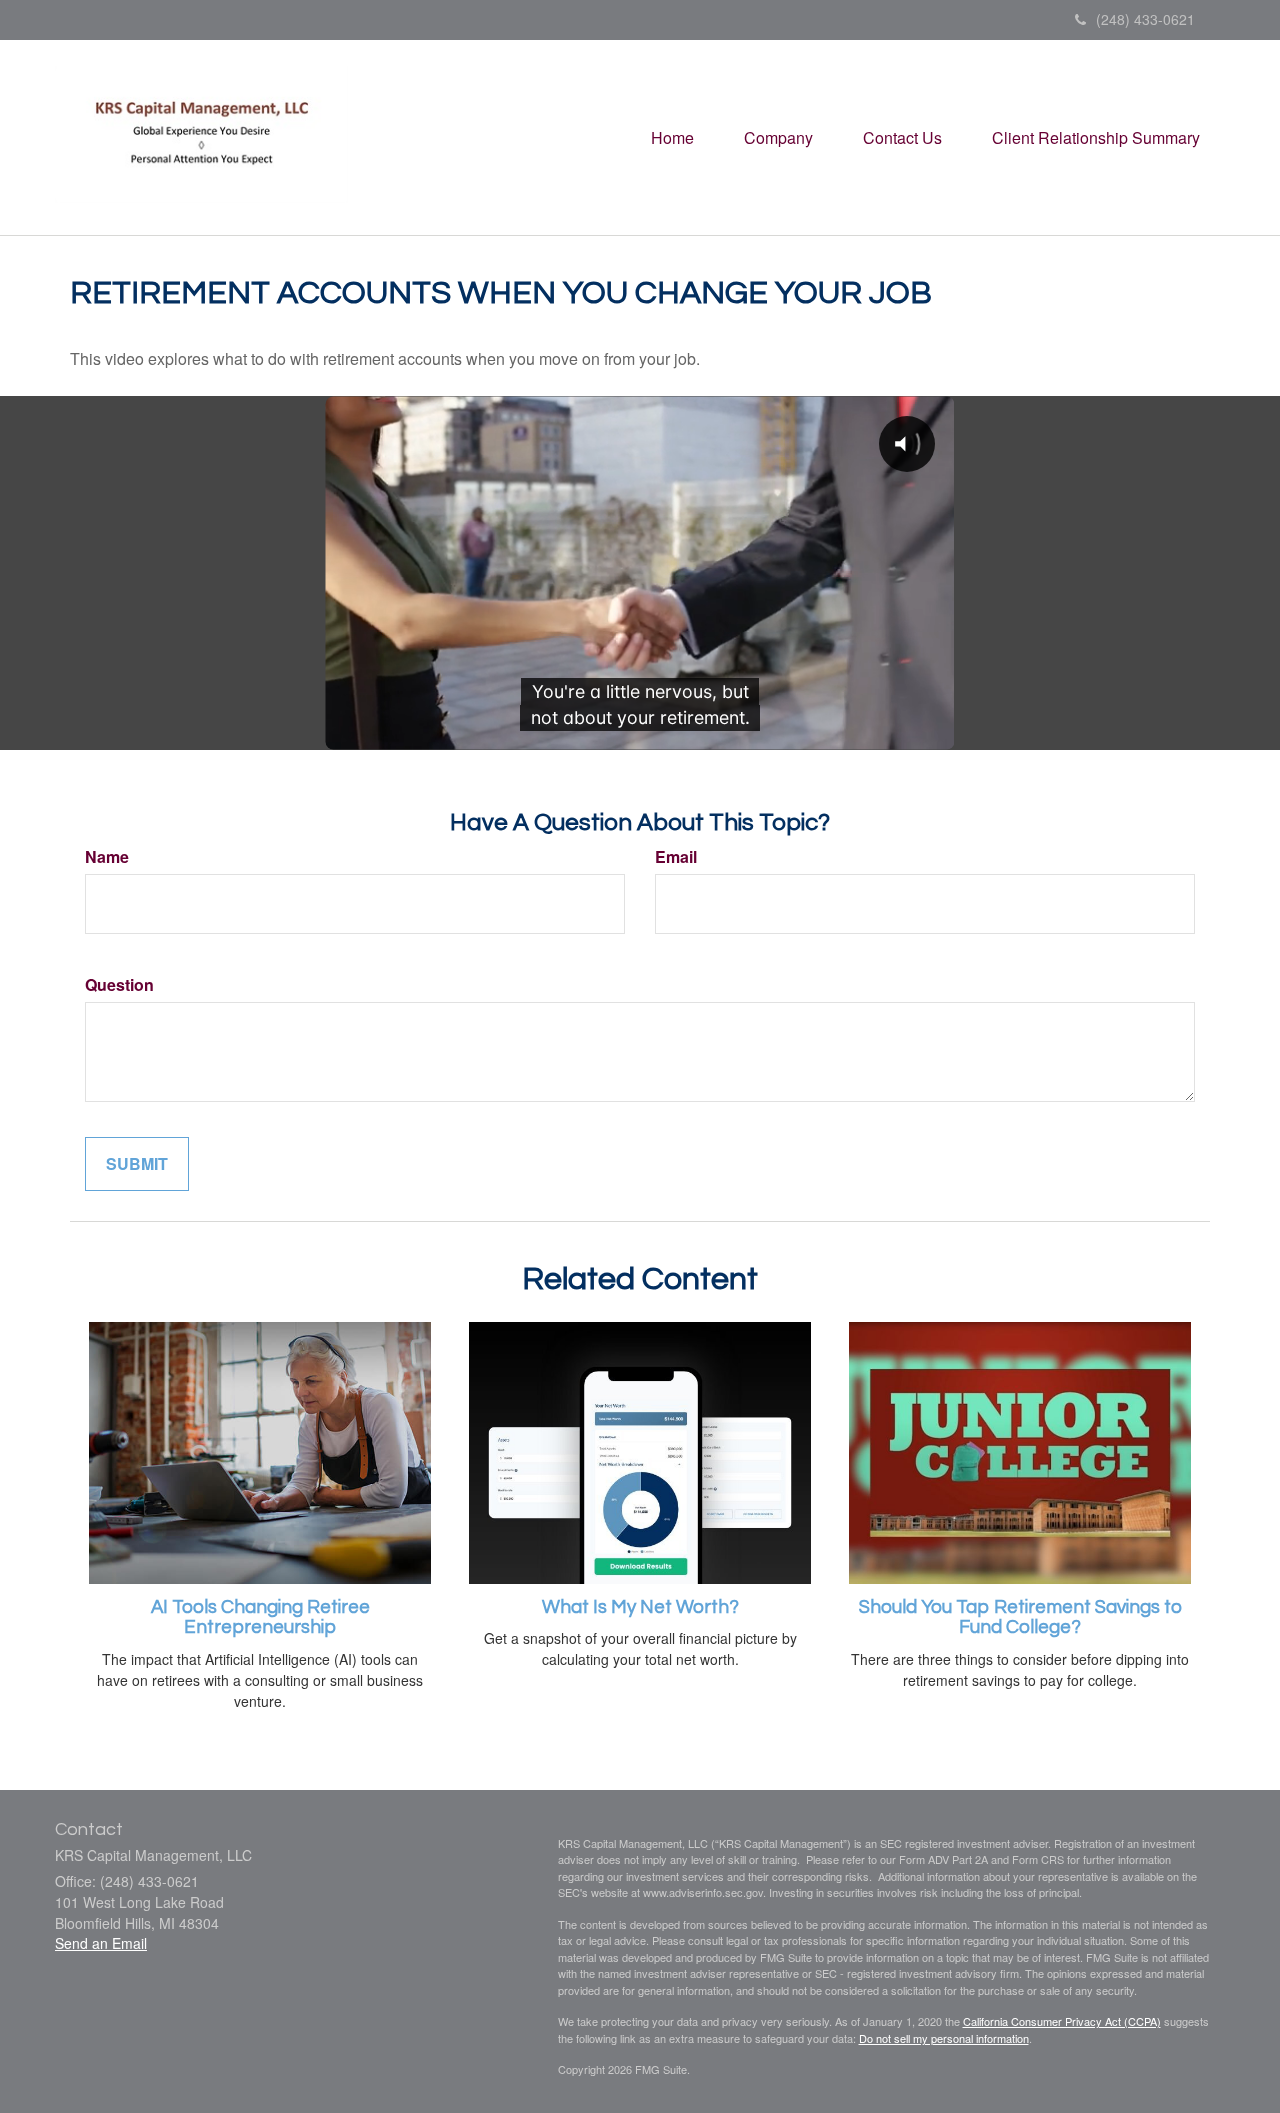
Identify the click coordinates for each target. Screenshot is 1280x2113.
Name (107, 857)
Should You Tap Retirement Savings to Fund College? (1020, 1618)
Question (119, 985)
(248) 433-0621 (1145, 19)
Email (676, 857)
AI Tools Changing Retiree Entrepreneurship (260, 1618)
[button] (778, 138)
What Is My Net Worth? (640, 1607)
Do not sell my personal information (944, 2038)
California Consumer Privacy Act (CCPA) (1062, 2021)
